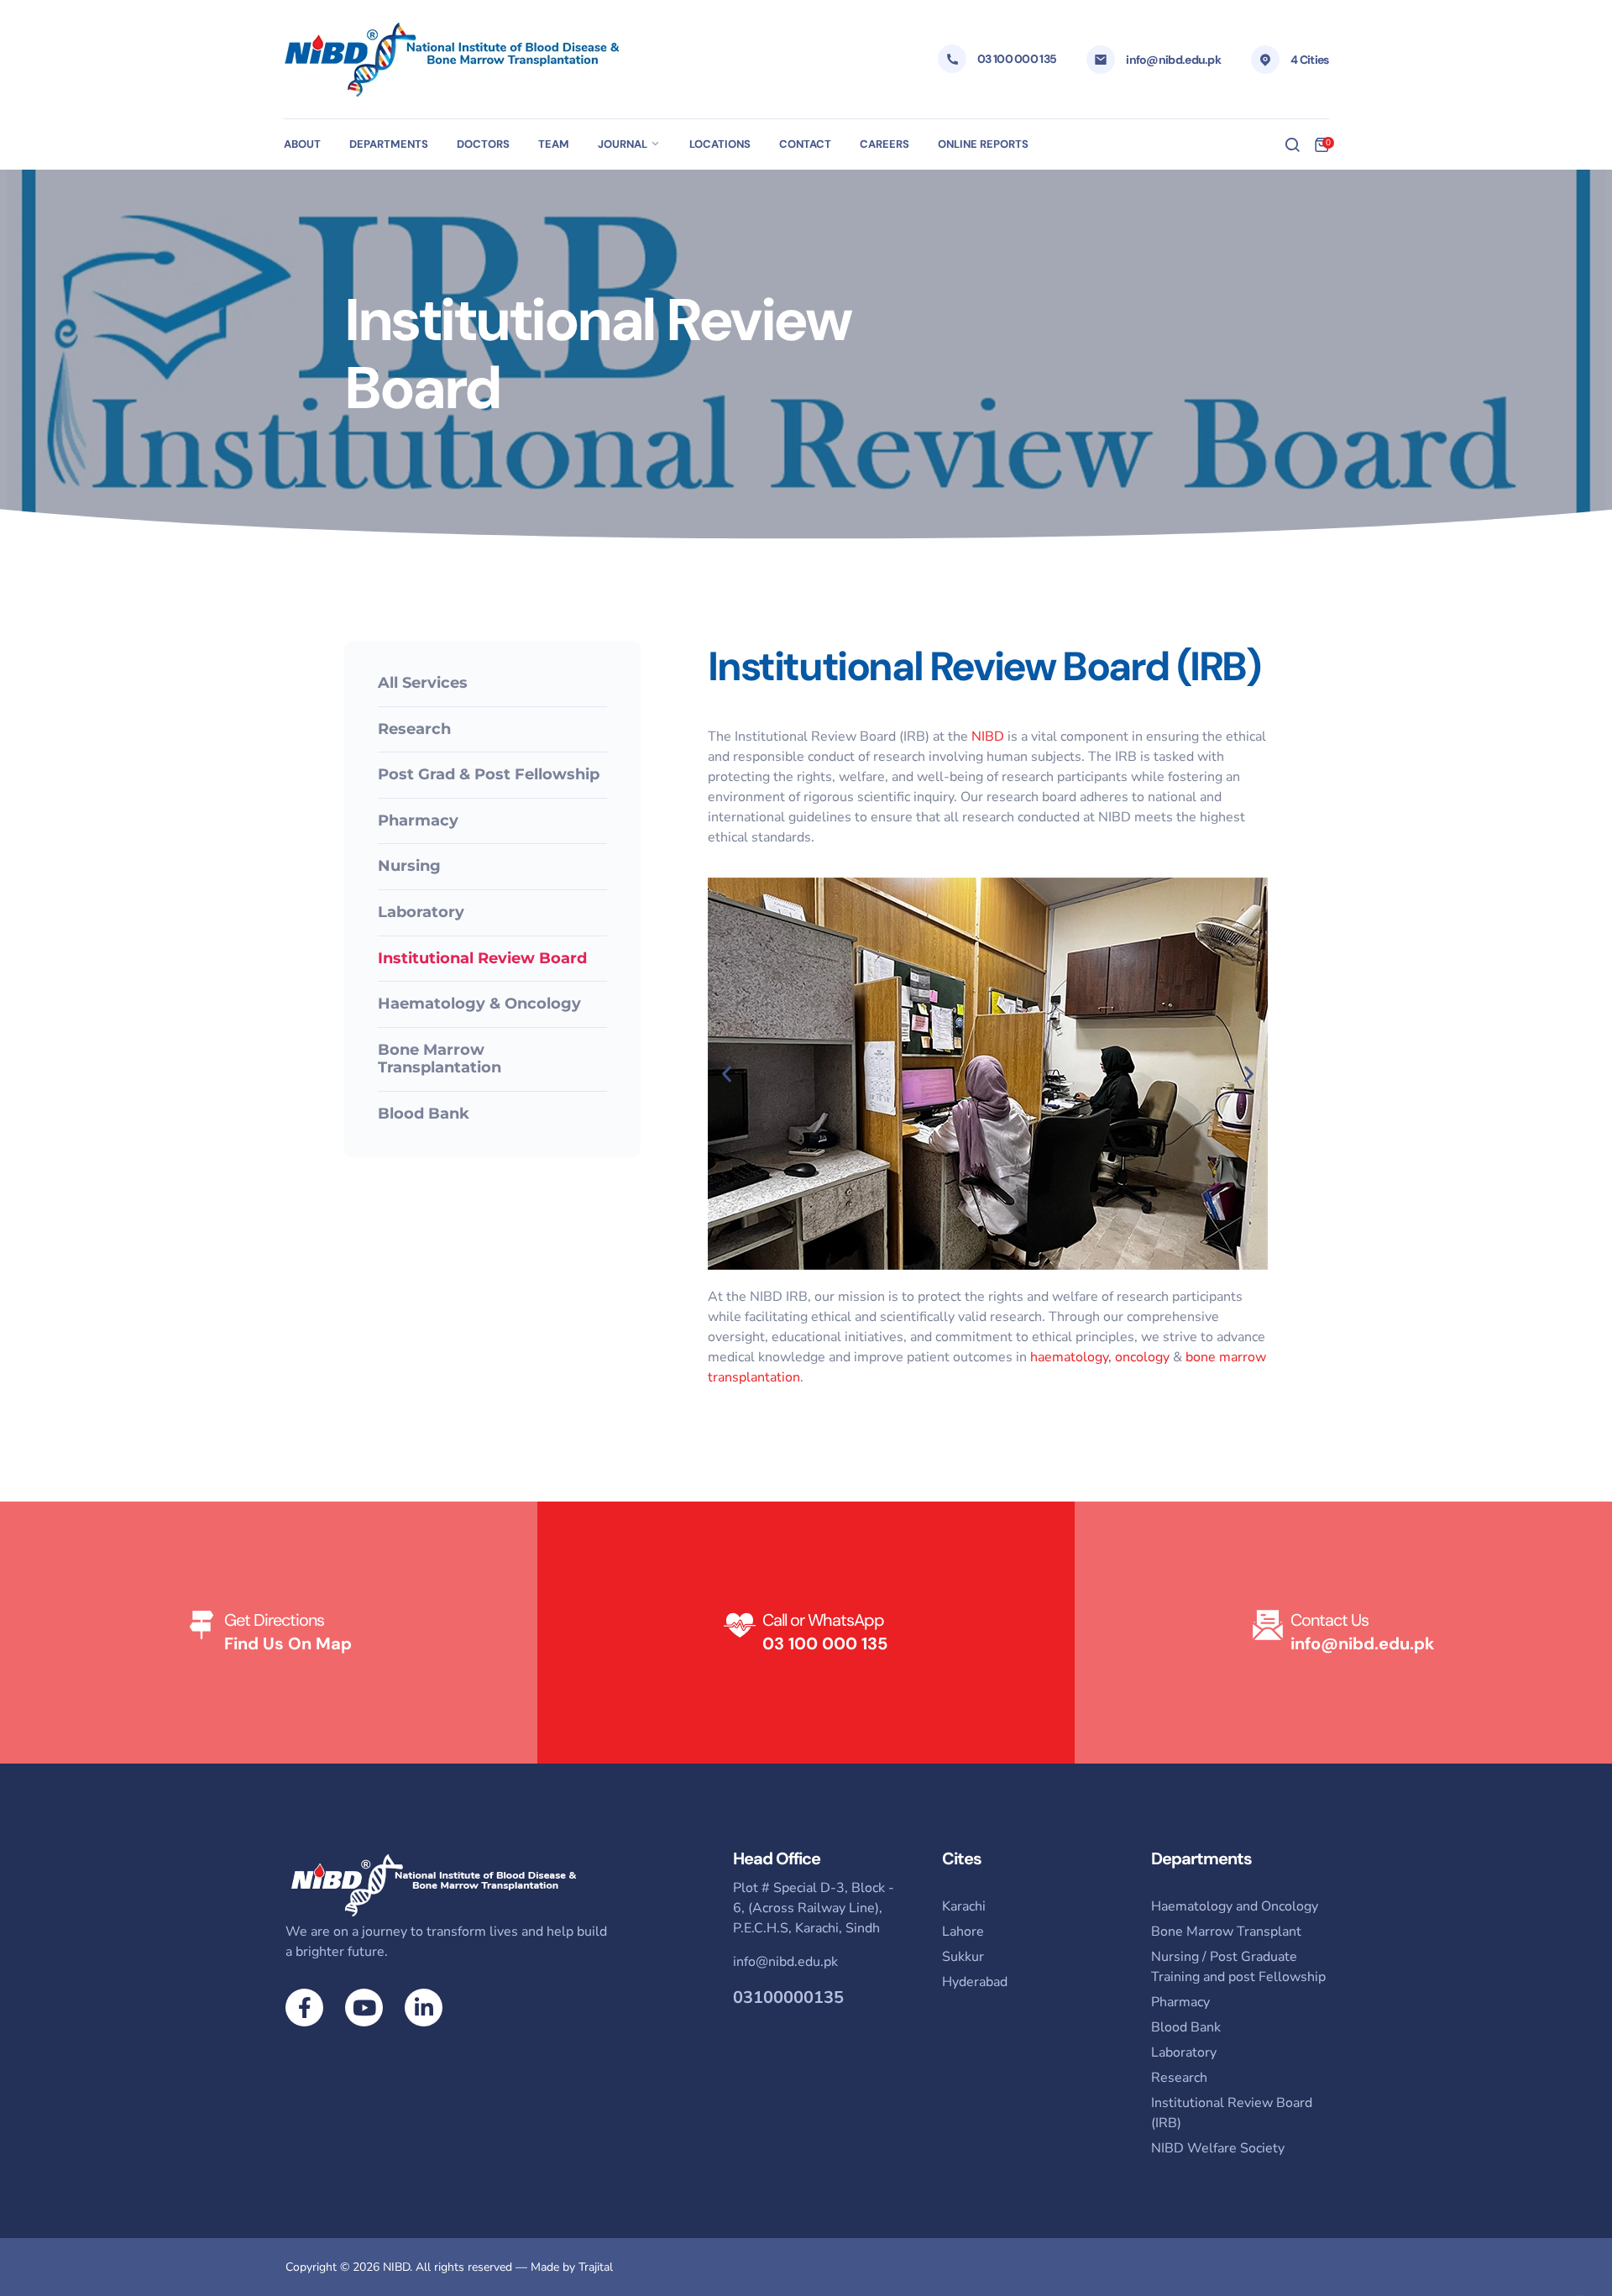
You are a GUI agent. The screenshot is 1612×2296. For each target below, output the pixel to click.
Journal (623, 144)
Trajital (596, 2267)
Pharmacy (418, 820)
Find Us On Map (288, 1643)
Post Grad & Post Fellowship (489, 774)
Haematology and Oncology (1235, 1906)
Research (414, 729)
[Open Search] (1292, 144)
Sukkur (963, 1957)
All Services (423, 683)
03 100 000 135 (1017, 59)
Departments (389, 144)
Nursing (409, 866)
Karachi (964, 1906)
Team (554, 144)
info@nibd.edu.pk (1173, 60)
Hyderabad (975, 1982)
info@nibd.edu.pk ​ (1363, 1643)
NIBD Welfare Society (1218, 2148)
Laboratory (421, 912)
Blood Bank (424, 1114)
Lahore (963, 1932)
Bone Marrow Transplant (1226, 1932)
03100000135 (788, 1997)
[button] (727, 1074)
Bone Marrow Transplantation (440, 1059)
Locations (720, 144)
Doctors (483, 144)
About (302, 144)
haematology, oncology (1100, 1357)
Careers (885, 144)
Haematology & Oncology (479, 1004)
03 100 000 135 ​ (825, 1643)
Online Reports (983, 144)
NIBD (988, 737)
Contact (805, 144)
